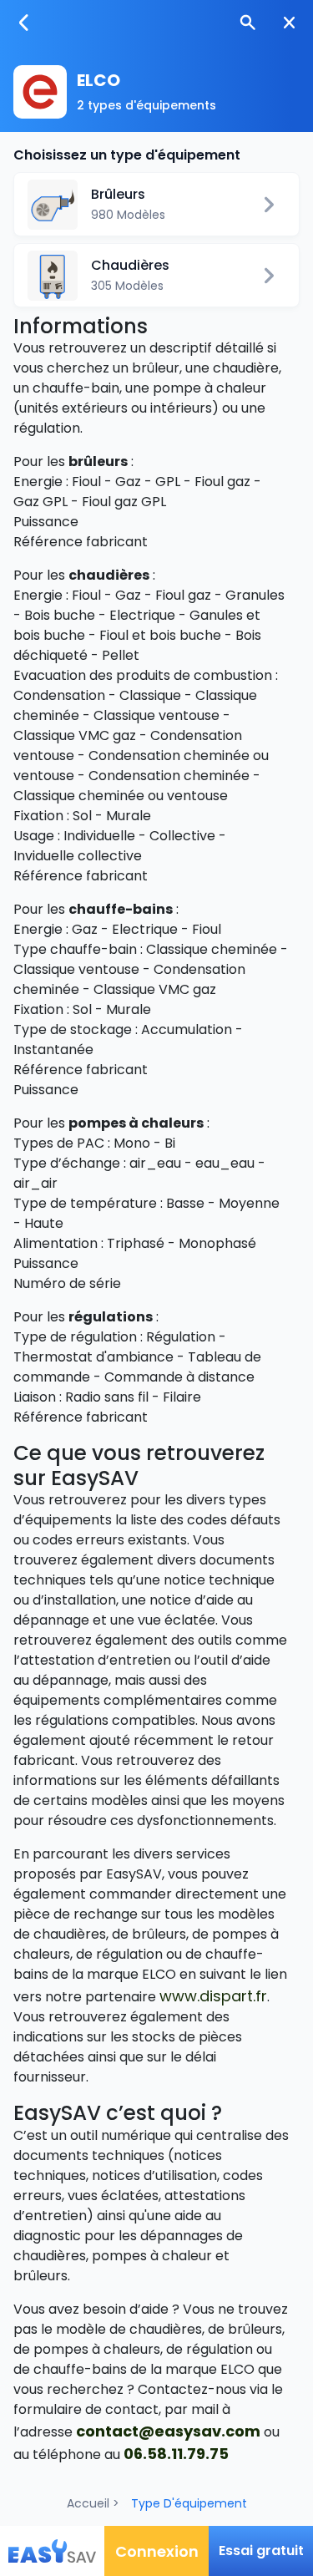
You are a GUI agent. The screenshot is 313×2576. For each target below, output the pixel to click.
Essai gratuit (261, 2551)
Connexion (157, 2551)
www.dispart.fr (213, 1996)
